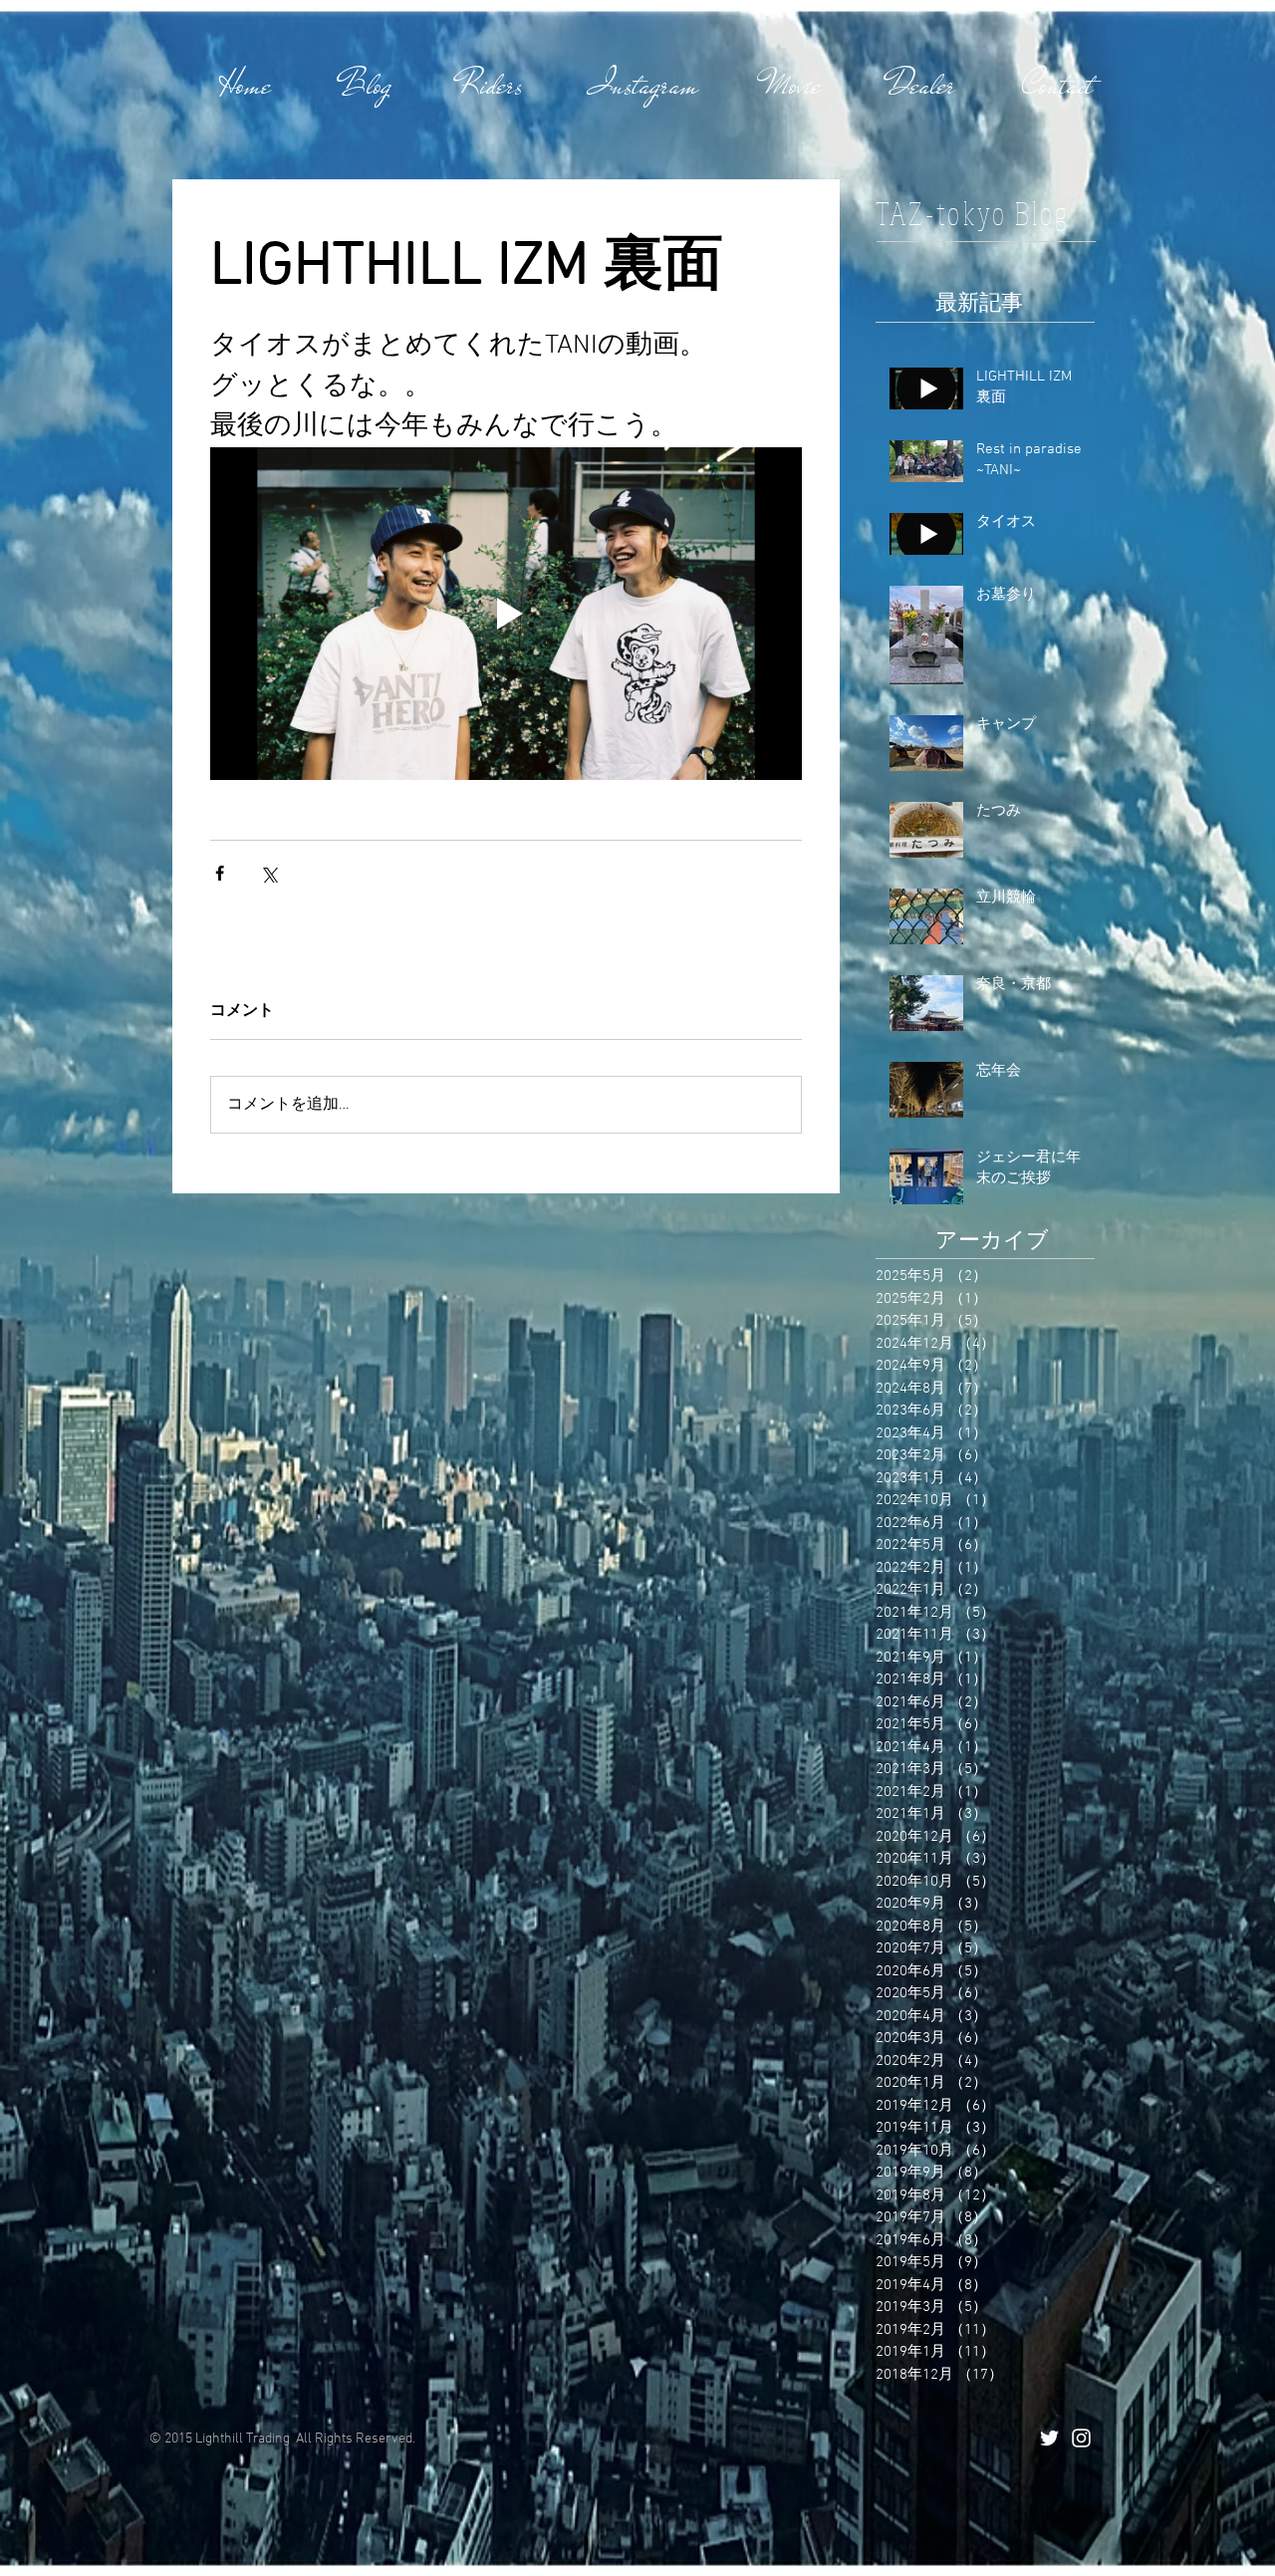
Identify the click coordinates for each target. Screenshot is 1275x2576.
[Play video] (506, 614)
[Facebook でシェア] (220, 873)
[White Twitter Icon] (1049, 2438)
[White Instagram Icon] (1081, 2438)
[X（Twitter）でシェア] (268, 873)
